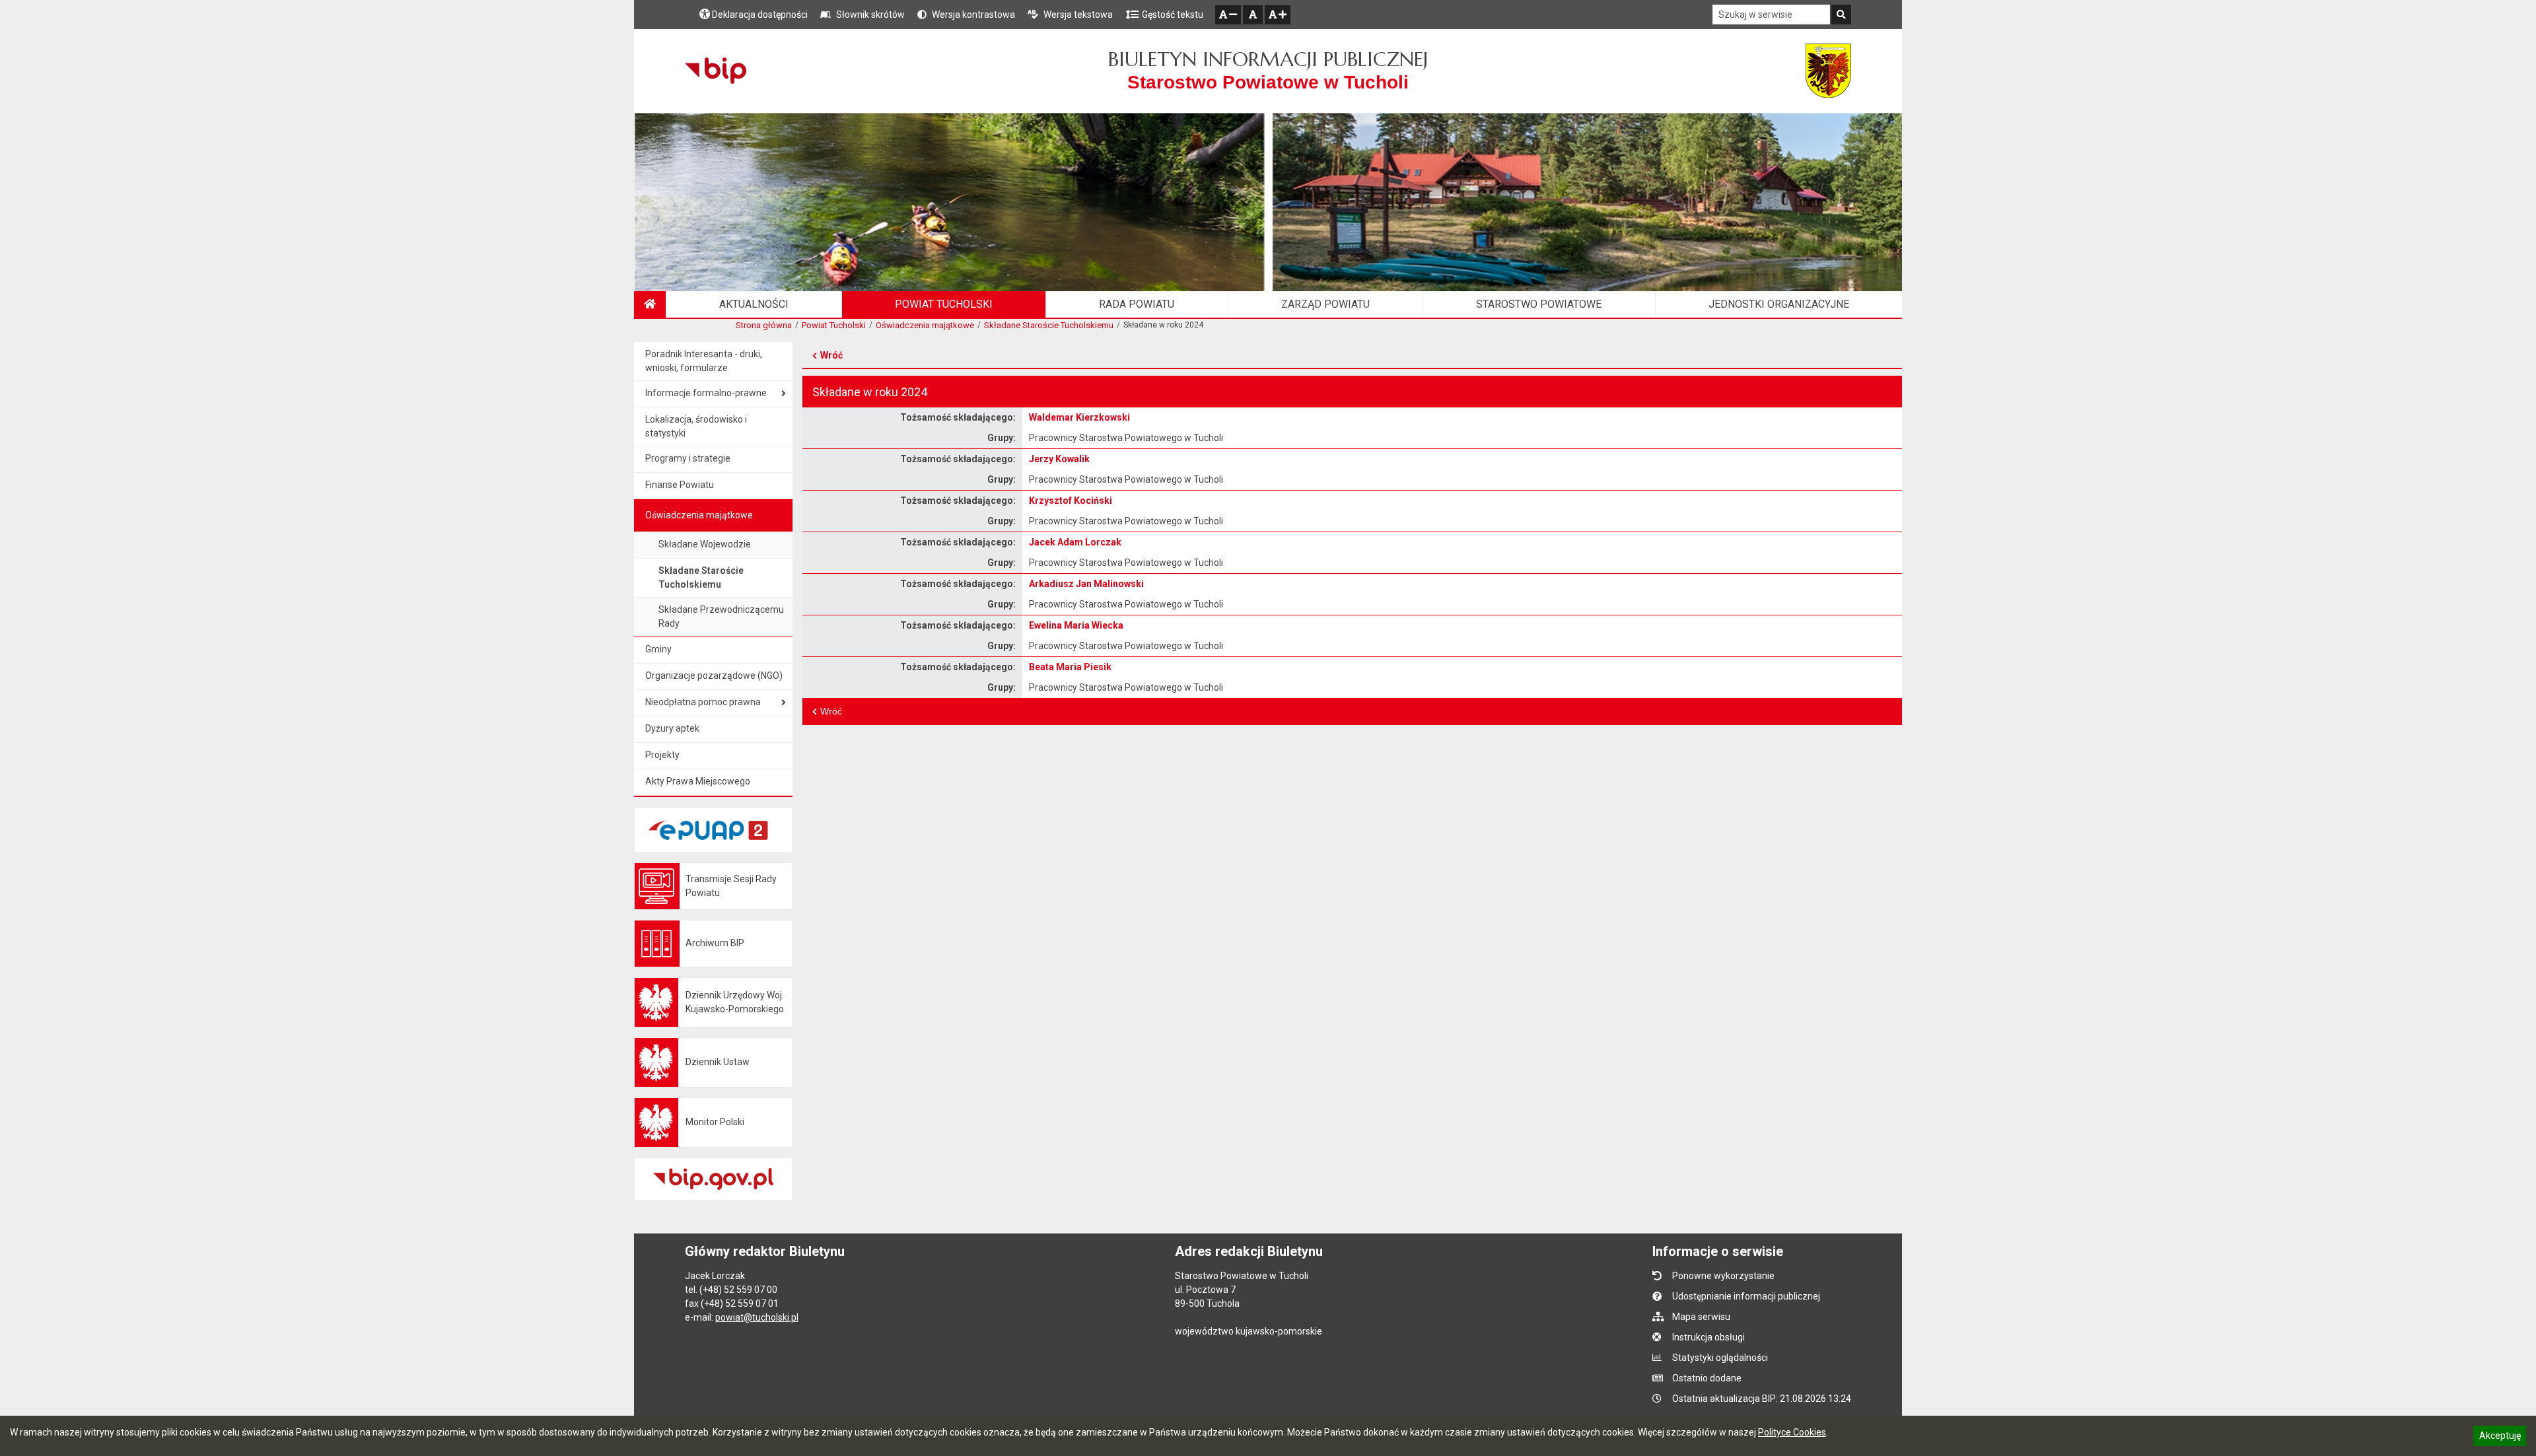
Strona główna (764, 325)
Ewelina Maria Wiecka (1076, 625)
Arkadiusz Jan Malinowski (1086, 584)
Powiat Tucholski (834, 325)
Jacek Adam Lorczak (1075, 542)
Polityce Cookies (1792, 1432)
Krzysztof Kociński (1071, 501)
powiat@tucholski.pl (757, 1317)
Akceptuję (2500, 1438)
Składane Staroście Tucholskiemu (1049, 325)
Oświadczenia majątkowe (925, 325)
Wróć (831, 355)
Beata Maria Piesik (1070, 667)
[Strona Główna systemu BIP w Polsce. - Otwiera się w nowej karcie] (716, 71)
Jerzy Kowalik (1059, 459)
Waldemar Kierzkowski (1079, 417)
